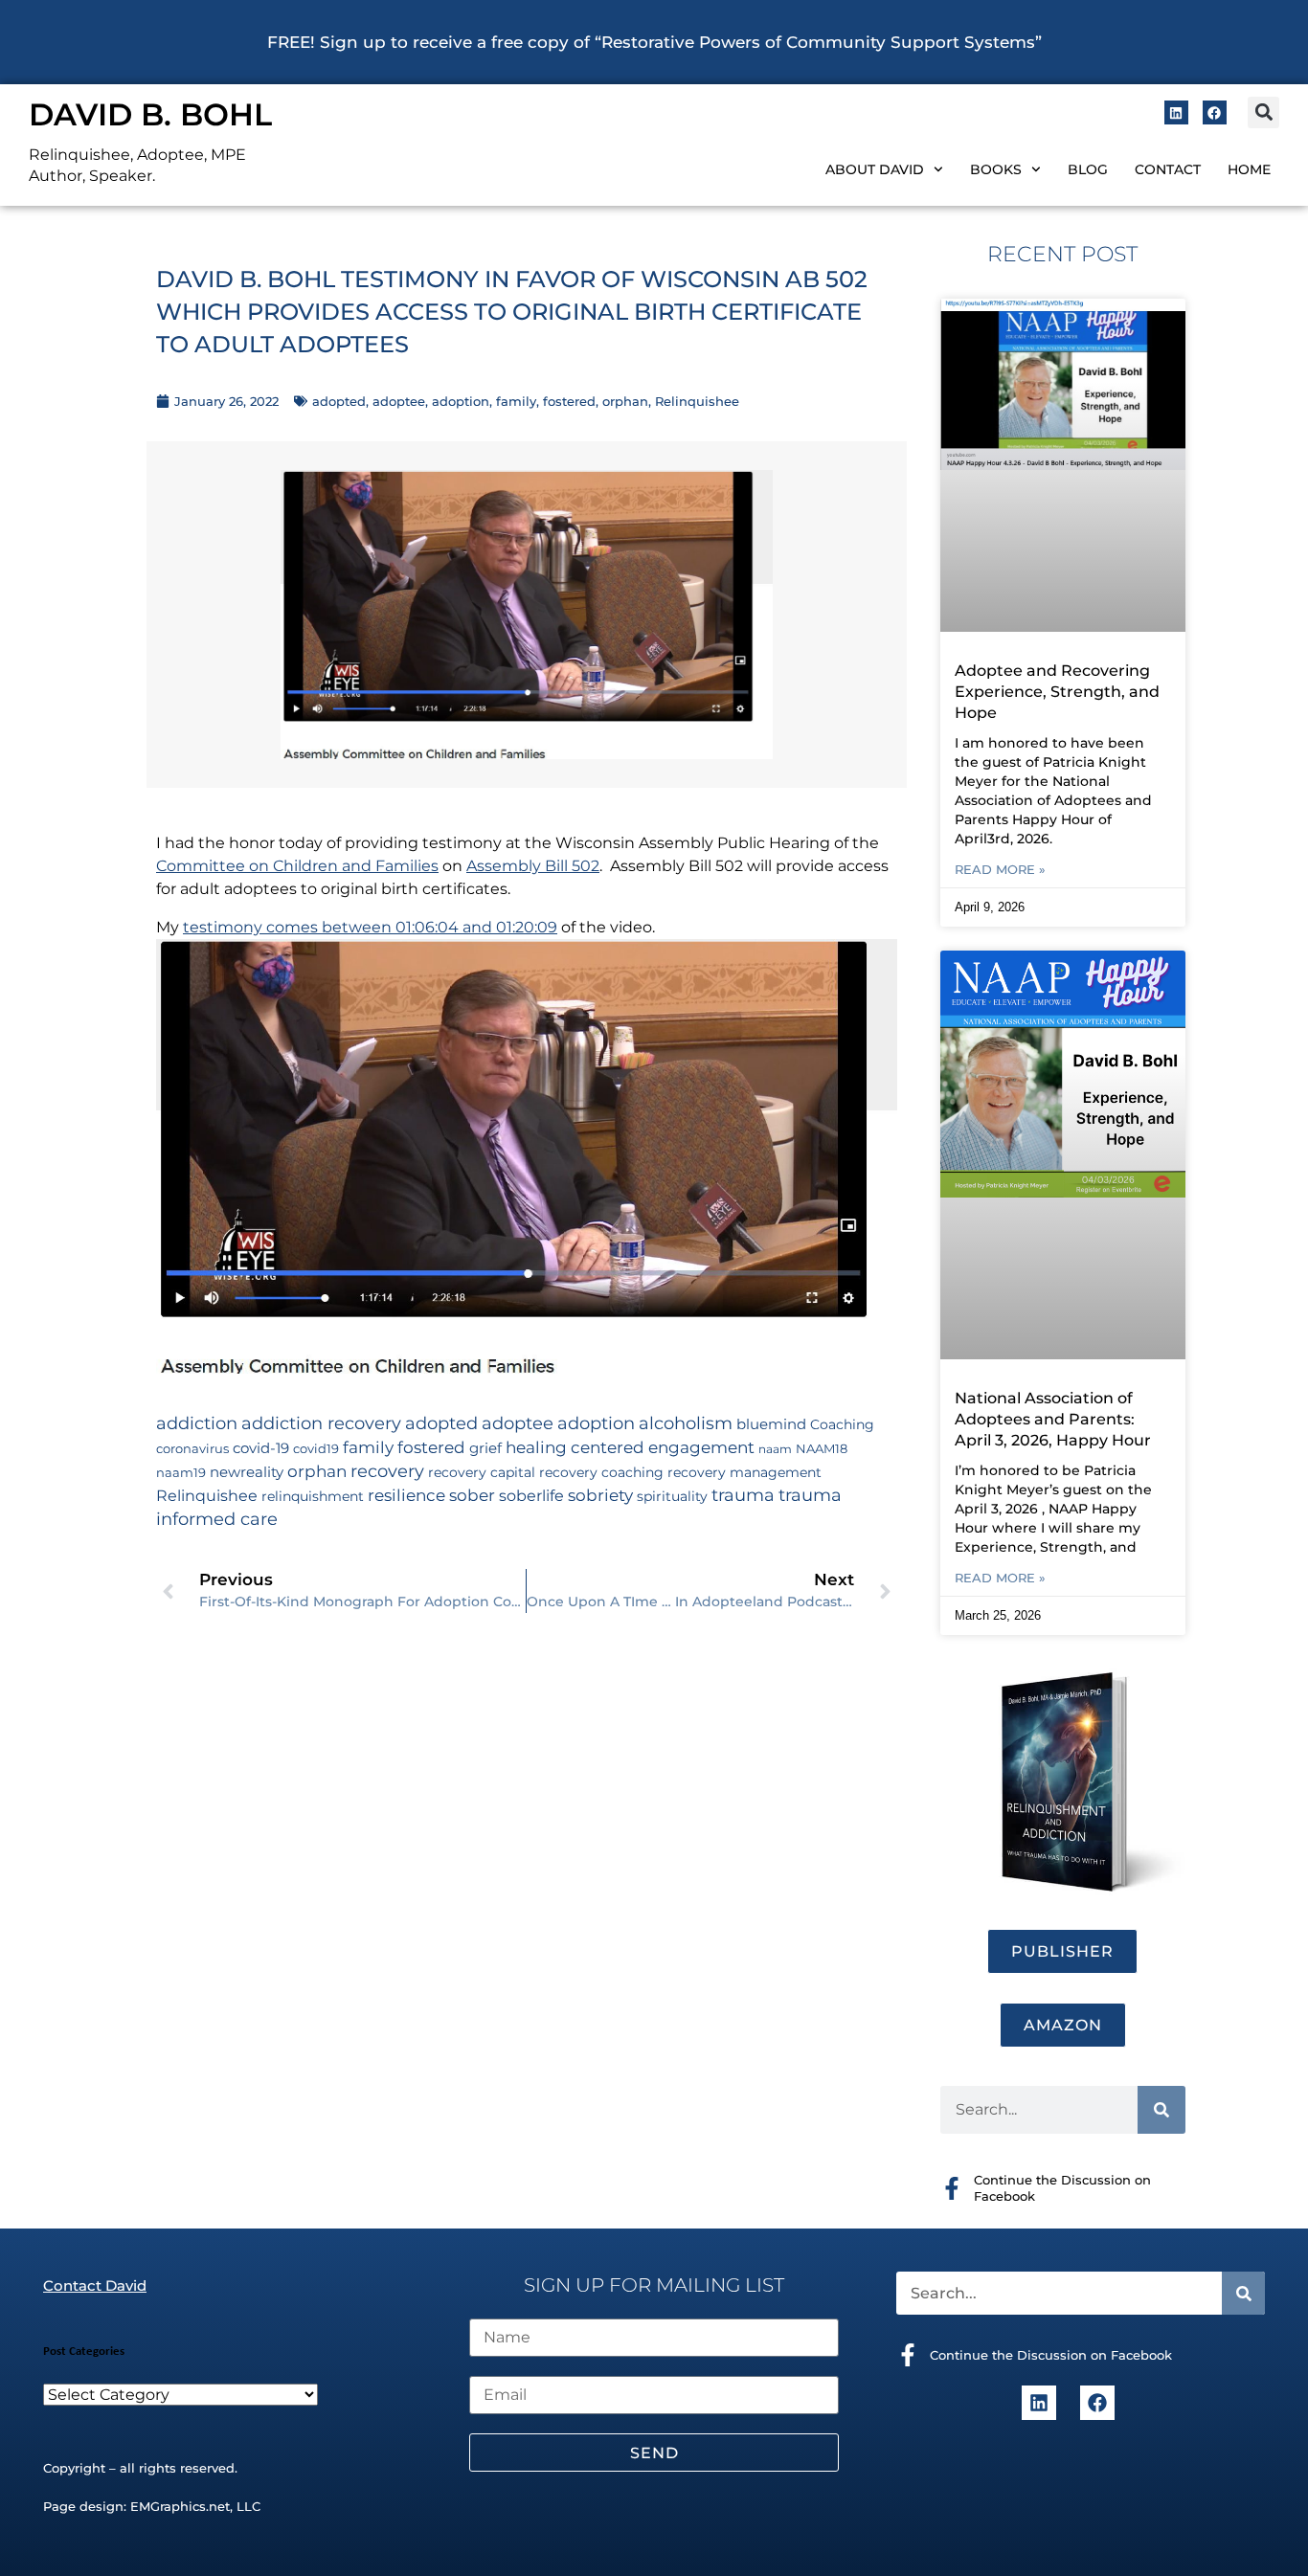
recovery (387, 1471)
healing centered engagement (630, 1447)
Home (1249, 169)
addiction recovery (321, 1423)
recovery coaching (601, 1472)
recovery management (744, 1472)
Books (996, 169)
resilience (406, 1495)
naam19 (181, 1473)
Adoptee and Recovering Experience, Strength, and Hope (1057, 692)
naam (775, 1449)
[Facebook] (1215, 112)
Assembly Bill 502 (533, 866)
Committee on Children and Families (297, 866)
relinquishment (313, 1496)
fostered (569, 401)
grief (485, 1448)
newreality (247, 1472)
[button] (1263, 112)
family (516, 401)
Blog (1088, 169)
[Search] (1161, 2110)
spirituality (672, 1496)
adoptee (399, 401)
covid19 (316, 1449)
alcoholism (686, 1423)
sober (472, 1495)
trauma (743, 1495)
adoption (461, 401)
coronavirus (192, 1448)
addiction (197, 1423)
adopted (339, 401)
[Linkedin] (1176, 112)
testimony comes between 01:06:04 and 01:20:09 (370, 927)
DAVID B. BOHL (150, 114)
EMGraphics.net (180, 2506)
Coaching (842, 1424)
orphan (625, 401)
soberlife (531, 1496)
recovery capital (482, 1472)
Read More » (1000, 869)
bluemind (771, 1424)
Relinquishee (697, 401)
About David (875, 169)
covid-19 (261, 1448)
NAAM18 (822, 1449)
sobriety (600, 1495)
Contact (1168, 169)
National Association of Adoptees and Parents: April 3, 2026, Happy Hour (1053, 1419)
